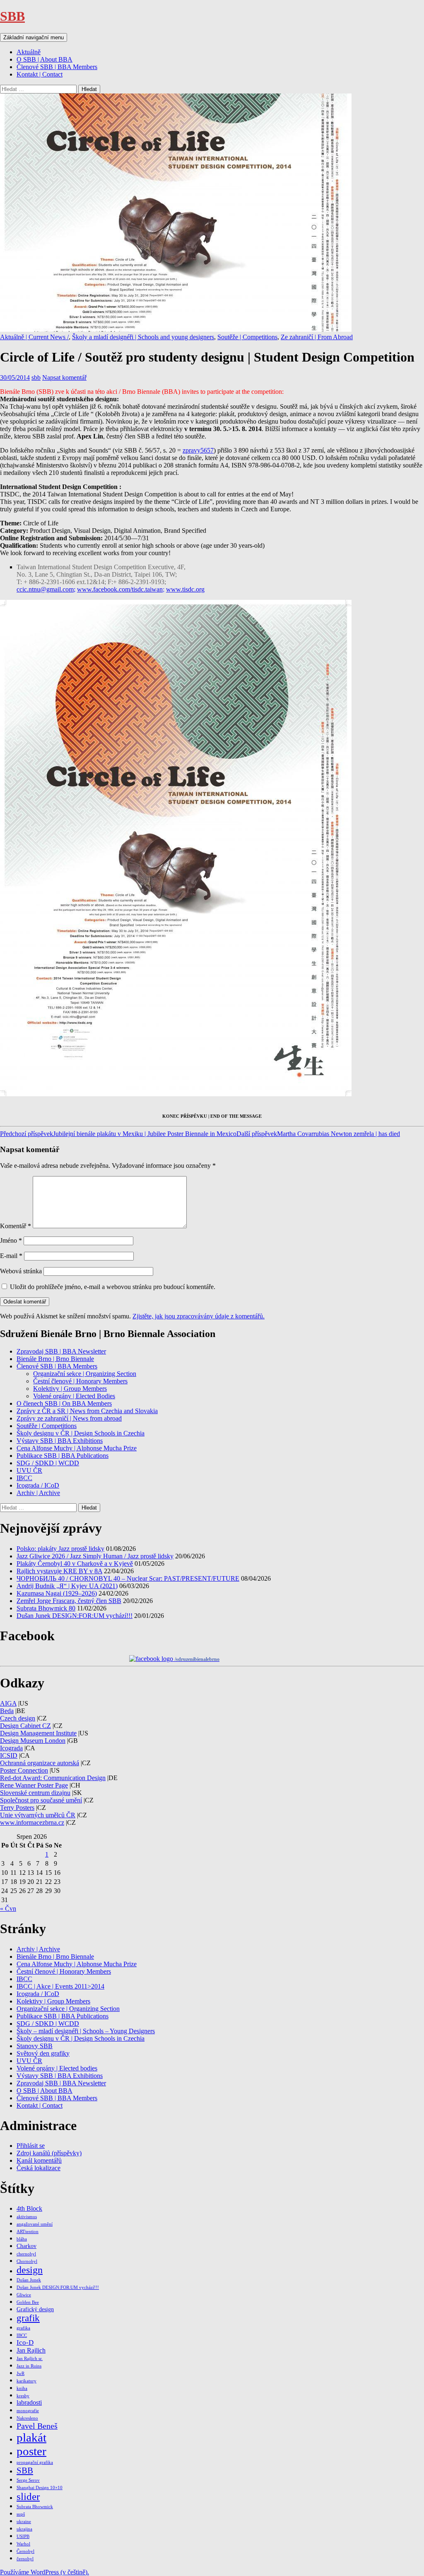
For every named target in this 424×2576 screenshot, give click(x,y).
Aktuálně (29, 52)
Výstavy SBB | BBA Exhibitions (60, 1441)
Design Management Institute (38, 1733)
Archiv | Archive (38, 1493)
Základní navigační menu (34, 37)
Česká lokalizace (39, 2168)
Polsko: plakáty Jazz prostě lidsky (60, 1549)
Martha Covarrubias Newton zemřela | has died (318, 1134)
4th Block (29, 2208)
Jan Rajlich (31, 2350)
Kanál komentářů (39, 2160)
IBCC (24, 1478)
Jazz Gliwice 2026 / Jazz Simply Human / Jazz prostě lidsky (95, 1556)
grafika (23, 2328)
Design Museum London (33, 1741)
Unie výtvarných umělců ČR (38, 1815)
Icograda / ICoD (38, 1485)
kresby (23, 2396)
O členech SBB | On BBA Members (64, 1403)
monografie (28, 2411)
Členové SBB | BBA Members (57, 67)
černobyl (25, 2559)
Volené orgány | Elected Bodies (74, 1396)
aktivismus (27, 2217)
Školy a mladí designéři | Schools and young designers (143, 337)
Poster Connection (24, 1770)
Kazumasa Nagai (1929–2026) (57, 1593)
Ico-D (25, 2342)
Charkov (26, 2246)
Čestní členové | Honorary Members (80, 1381)
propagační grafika (35, 2462)
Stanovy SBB (35, 2046)
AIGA (8, 1703)
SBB (12, 16)
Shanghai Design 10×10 (40, 2488)
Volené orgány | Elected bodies (57, 2068)
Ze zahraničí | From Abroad (317, 337)
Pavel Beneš (37, 2426)
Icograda (11, 1748)
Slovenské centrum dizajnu (35, 1793)
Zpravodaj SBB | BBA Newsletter (61, 1351)
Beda (7, 1711)
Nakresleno (27, 2418)
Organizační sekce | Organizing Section (85, 1374)
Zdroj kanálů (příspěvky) (49, 2153)
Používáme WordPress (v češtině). (45, 2572)
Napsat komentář (64, 377)
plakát (31, 2437)
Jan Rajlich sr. (30, 2359)
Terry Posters (17, 1808)
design (30, 2270)
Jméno (11, 1240)
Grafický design (35, 2309)
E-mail (11, 1256)
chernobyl (26, 2254)
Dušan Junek (29, 2280)
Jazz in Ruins (29, 2366)
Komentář (16, 1226)
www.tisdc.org (185, 589)
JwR (20, 2374)
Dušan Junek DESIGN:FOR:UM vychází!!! (75, 1616)
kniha (22, 2388)
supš (21, 2514)
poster (31, 2451)
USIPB (23, 2536)
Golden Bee (28, 2302)
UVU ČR (29, 1470)
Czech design (18, 1718)
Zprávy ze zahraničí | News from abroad (69, 1418)
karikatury (26, 2381)
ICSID (9, 1755)
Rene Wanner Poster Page (34, 1785)
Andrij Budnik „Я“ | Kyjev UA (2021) (67, 1586)
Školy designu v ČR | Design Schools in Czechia (81, 1433)
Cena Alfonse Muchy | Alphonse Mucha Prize (77, 1448)
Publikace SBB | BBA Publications (63, 1456)
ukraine (24, 2522)
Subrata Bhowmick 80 (46, 1608)
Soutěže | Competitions (247, 337)
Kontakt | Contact (40, 74)
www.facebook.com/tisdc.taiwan (120, 589)
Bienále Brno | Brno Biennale (55, 1359)
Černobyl (25, 2551)
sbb (36, 377)
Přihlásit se (31, 2146)
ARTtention (28, 2232)
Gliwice (24, 2295)
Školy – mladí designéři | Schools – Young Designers (86, 2031)
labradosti (29, 2402)
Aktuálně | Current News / (34, 337)
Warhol (23, 2544)
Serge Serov (28, 2480)
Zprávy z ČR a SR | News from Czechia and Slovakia (87, 1411)
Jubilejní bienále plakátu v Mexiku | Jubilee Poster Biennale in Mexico (118, 1134)
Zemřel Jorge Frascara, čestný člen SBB (69, 1601)
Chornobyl (27, 2261)
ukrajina (24, 2529)
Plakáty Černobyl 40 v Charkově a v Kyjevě (75, 1564)
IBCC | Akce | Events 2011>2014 (60, 1986)
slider (28, 2496)
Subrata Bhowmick (35, 2507)
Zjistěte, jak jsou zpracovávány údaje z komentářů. (199, 1316)
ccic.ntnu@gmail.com (45, 589)
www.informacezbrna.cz (32, 1822)
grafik (28, 2318)
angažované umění (35, 2224)
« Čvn (8, 1909)
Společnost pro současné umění (41, 1800)
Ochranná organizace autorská (40, 1763)
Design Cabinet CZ (25, 1726)
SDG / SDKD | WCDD (48, 1463)
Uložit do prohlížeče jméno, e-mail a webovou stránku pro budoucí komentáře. (113, 1287)
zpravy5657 (198, 450)
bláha (22, 2239)
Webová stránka (21, 1271)
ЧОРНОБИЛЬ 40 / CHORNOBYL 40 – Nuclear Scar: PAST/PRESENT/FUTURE (128, 1578)
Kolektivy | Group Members (70, 1389)
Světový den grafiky (43, 2053)
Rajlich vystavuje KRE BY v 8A (59, 1571)
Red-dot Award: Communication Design (53, 1778)
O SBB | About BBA (45, 59)
